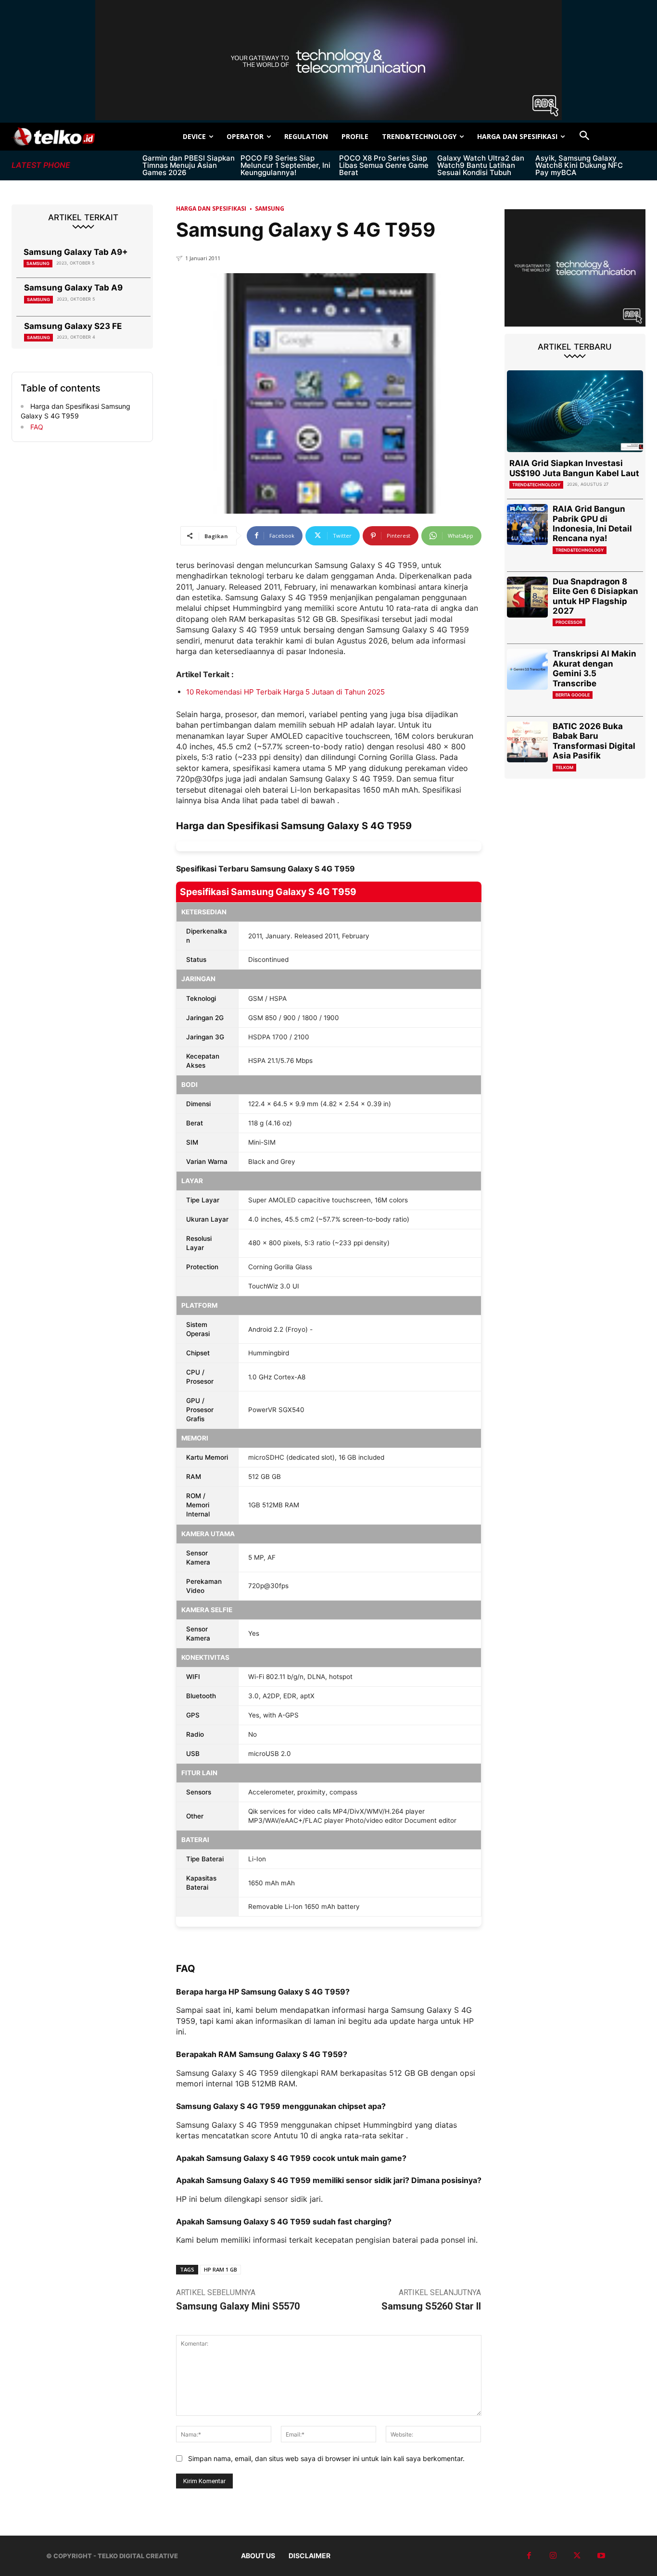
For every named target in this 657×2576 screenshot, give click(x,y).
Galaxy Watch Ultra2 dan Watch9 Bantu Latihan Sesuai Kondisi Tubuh (481, 165)
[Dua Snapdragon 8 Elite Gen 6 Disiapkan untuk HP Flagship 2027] (527, 597)
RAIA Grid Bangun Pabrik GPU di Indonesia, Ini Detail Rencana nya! (592, 524)
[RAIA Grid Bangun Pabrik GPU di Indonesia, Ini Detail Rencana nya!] (527, 524)
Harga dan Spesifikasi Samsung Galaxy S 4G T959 (76, 411)
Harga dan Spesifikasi (211, 208)
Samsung (38, 263)
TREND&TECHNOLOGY (536, 485)
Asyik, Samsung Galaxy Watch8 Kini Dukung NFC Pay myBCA (579, 165)
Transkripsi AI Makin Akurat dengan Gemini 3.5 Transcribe (594, 668)
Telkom (564, 767)
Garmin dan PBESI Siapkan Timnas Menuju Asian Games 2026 (189, 165)
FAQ (36, 427)
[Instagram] (553, 2556)
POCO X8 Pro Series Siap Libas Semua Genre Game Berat (384, 165)
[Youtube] (601, 2556)
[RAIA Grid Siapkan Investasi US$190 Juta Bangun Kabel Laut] (575, 411)
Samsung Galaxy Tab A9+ (76, 252)
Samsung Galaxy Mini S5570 (238, 2306)
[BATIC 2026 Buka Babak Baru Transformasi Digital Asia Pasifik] (527, 742)
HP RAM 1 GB (221, 2269)
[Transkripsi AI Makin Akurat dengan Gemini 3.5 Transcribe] (527, 669)
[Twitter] (577, 2556)
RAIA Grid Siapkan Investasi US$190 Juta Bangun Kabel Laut (574, 468)
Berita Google (573, 695)
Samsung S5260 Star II (431, 2306)
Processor (569, 622)
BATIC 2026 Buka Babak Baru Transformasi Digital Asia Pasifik (594, 741)
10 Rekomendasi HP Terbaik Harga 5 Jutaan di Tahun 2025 (285, 692)
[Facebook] (529, 2556)
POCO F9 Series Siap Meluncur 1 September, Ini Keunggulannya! (285, 165)
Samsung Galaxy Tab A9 (73, 288)
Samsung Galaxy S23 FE (73, 326)
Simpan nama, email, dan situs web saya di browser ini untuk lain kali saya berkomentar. (326, 2458)
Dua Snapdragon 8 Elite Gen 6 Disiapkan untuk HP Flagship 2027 (595, 596)
